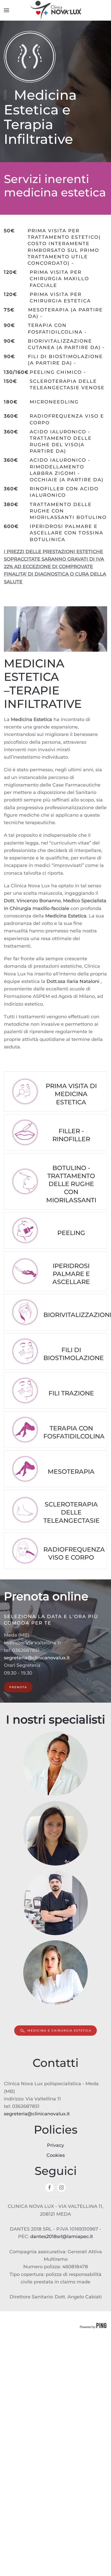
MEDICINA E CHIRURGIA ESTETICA (59, 2031)
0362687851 (26, 1650)
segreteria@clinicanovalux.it (37, 1658)
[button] (6, 10)
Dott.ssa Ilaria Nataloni (73, 981)
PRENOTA (18, 1687)
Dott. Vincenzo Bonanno (32, 901)
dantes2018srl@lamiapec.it (62, 2237)
